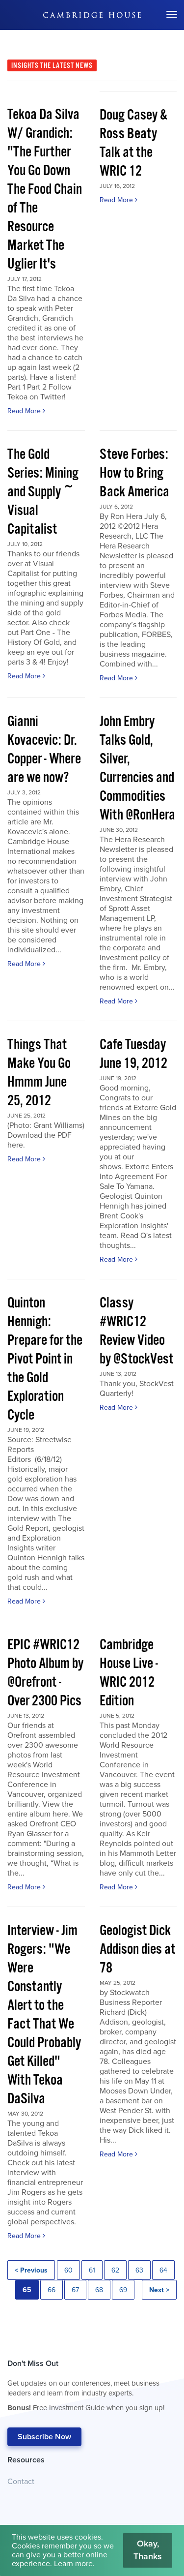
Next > (159, 2290)
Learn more (73, 2564)
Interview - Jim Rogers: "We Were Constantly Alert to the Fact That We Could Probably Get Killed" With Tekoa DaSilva (44, 2015)
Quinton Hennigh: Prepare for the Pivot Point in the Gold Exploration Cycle (45, 1359)
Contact (21, 2482)
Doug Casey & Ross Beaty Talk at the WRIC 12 (133, 143)
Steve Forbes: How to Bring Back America (134, 473)
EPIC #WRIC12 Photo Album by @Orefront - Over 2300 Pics (45, 1673)
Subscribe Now (44, 2437)
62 (115, 2270)
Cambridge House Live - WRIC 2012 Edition (129, 1673)
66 (52, 2290)
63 (139, 2270)
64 (163, 2270)
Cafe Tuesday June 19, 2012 (133, 1054)
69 (123, 2290)
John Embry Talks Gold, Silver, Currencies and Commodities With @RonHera (137, 769)
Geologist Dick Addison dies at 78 (137, 1950)
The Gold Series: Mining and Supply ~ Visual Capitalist (43, 492)
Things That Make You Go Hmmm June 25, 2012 (39, 1073)
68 (99, 2290)
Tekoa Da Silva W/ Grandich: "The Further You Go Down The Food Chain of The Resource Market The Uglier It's (45, 190)
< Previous (31, 2270)
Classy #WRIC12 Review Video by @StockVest (136, 1331)
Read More (25, 411)
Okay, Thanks (148, 2550)
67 (75, 2290)
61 (92, 2270)
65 (27, 2290)
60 (68, 2270)
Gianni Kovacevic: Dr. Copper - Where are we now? (44, 750)
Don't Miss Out (86, 2385)
